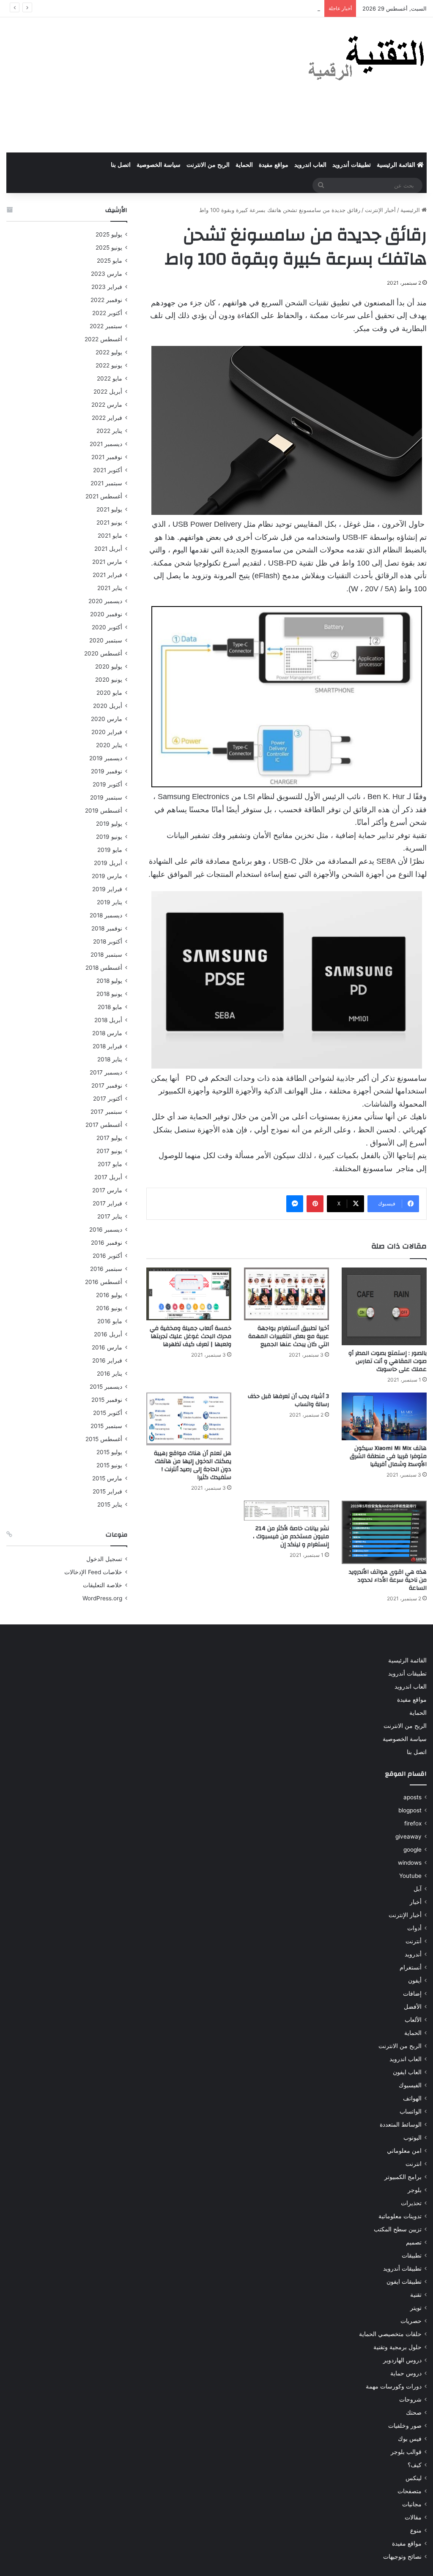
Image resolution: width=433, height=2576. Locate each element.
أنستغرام (411, 1967)
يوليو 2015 (109, 1452)
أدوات (414, 1928)
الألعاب (413, 2020)
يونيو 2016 (109, 1308)
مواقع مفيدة (274, 165)
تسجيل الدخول (104, 1559)
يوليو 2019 (109, 824)
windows (410, 1863)
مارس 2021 (107, 562)
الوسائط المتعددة (401, 2124)
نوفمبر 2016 (107, 1243)
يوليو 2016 (109, 1295)
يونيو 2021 (109, 522)
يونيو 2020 (109, 680)
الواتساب (411, 2111)
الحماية (244, 165)
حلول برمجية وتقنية (397, 2347)
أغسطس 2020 (103, 653)
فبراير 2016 (107, 1360)
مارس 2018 (107, 1033)
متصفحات (410, 2491)
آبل (418, 1889)
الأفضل (413, 2007)
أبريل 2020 (108, 706)
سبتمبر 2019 (106, 797)
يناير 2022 (109, 431)
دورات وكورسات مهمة (394, 2386)
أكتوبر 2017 (108, 1099)
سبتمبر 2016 (106, 1269)
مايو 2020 (109, 693)
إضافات (412, 1994)
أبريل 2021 (108, 549)
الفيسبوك (410, 2085)
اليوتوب (412, 2138)
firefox (413, 1823)
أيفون (415, 1980)
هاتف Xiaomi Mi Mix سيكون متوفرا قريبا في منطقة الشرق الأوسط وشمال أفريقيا (388, 1456)
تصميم (414, 2242)
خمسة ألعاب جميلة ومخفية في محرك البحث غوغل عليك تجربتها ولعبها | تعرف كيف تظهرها (190, 1336)
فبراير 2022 (107, 418)
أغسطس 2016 (104, 1282)
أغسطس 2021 (104, 496)
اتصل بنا (121, 165)
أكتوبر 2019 (107, 784)
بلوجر (415, 2190)
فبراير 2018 (107, 1046)
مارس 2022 (107, 405)
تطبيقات (412, 2255)
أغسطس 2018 (104, 968)
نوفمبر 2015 (107, 1400)
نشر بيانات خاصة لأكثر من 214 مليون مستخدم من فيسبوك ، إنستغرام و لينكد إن (291, 1537)
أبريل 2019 (108, 863)
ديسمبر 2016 (106, 1230)
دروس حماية (406, 2373)
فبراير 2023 (107, 287)
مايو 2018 (110, 1007)
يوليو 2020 (109, 666)
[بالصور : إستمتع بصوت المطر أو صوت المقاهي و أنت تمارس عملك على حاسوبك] (384, 1306)
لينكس (414, 2478)
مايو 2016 (110, 1321)
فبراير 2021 (107, 575)
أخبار (416, 1902)
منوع (416, 2530)
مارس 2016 (107, 1347)
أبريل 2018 (108, 1020)
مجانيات (412, 2504)
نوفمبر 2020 (106, 614)
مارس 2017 (107, 1190)
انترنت (414, 2164)
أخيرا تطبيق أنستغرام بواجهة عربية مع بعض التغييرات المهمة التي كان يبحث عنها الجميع (289, 1336)
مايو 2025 (110, 261)
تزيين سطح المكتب (398, 2229)
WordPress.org (102, 1598)
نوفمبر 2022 (106, 300)
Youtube (410, 1876)
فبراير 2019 (107, 889)
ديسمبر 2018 (106, 915)
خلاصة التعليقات (103, 1585)
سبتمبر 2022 (106, 326)
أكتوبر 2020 (107, 627)
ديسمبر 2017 (106, 1072)
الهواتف (412, 2098)
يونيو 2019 (109, 837)
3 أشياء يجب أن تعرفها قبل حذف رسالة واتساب (288, 1400)
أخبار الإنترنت (380, 210)
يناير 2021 (110, 588)
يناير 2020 (109, 745)
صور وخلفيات (405, 2426)
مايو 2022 (110, 378)
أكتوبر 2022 (107, 313)
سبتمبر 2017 (106, 1112)
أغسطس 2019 (104, 811)
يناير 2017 (110, 1216)
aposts (412, 1797)
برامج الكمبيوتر (403, 2177)
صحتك (414, 2413)
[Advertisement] (144, 85)
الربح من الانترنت (208, 165)
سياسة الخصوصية (159, 165)
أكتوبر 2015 (108, 1413)
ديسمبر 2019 (106, 758)
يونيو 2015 (109, 1465)
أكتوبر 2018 (108, 941)
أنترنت (414, 1941)
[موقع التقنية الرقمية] (366, 60)
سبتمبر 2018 (106, 955)
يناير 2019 (110, 902)
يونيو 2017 (109, 1151)
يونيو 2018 (109, 994)
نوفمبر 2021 (107, 457)
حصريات (411, 2321)
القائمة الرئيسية (397, 165)
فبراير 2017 (107, 1203)
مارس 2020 (107, 719)
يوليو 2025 (109, 234)
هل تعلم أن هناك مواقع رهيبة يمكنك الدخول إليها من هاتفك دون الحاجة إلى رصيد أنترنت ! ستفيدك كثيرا (193, 1465)
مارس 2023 (107, 274)
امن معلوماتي (404, 2151)
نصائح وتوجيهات (402, 2557)
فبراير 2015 (107, 1491)
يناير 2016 (110, 1374)
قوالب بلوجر (406, 2452)
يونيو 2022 (109, 365)
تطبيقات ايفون (404, 2282)
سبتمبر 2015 (106, 1426)
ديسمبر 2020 (105, 601)
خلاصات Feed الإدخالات (93, 1572)
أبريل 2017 (108, 1177)
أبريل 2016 (108, 1334)
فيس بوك (410, 2439)
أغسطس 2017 (104, 1125)
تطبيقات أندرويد (352, 165)
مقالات (413, 2517)
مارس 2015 (107, 1478)
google (412, 1850)
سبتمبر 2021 (106, 483)
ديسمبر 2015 (106, 1387)
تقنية (416, 2295)
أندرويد (413, 1954)
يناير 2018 (110, 1059)
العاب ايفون (407, 2072)
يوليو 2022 (109, 352)
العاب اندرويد (310, 165)
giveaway (408, 1836)
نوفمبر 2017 (107, 1085)
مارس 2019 (107, 876)
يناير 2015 (110, 1504)
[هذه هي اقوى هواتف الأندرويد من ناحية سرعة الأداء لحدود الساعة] (384, 1532)
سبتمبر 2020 (106, 640)
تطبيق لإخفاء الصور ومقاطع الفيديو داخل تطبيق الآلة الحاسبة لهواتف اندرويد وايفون (223, 8)
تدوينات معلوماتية (400, 2216)
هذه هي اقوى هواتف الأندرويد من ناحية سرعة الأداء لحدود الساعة (388, 1580)
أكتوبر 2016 (107, 1256)
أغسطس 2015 (104, 1439)
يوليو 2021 (109, 509)
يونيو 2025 (109, 248)
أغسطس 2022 (103, 339)
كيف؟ (415, 2465)
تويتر (416, 2308)
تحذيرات (411, 2203)
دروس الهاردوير (402, 2360)
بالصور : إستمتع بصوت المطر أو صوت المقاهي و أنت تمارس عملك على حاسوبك (388, 1361)
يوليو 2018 (109, 981)
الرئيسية (411, 210)
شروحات (410, 2399)
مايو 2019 (110, 850)
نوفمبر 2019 (107, 771)
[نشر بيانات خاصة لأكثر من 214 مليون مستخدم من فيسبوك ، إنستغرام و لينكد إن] (286, 1510)
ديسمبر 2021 (106, 444)
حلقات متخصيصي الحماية (390, 2334)
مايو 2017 (110, 1164)
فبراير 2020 (107, 732)
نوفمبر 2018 (107, 928)
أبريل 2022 (108, 392)
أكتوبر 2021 (108, 470)
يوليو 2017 (109, 1138)
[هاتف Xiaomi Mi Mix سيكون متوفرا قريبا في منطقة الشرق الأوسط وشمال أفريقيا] (384, 1416)
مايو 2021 (110, 536)
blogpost (410, 1810)
